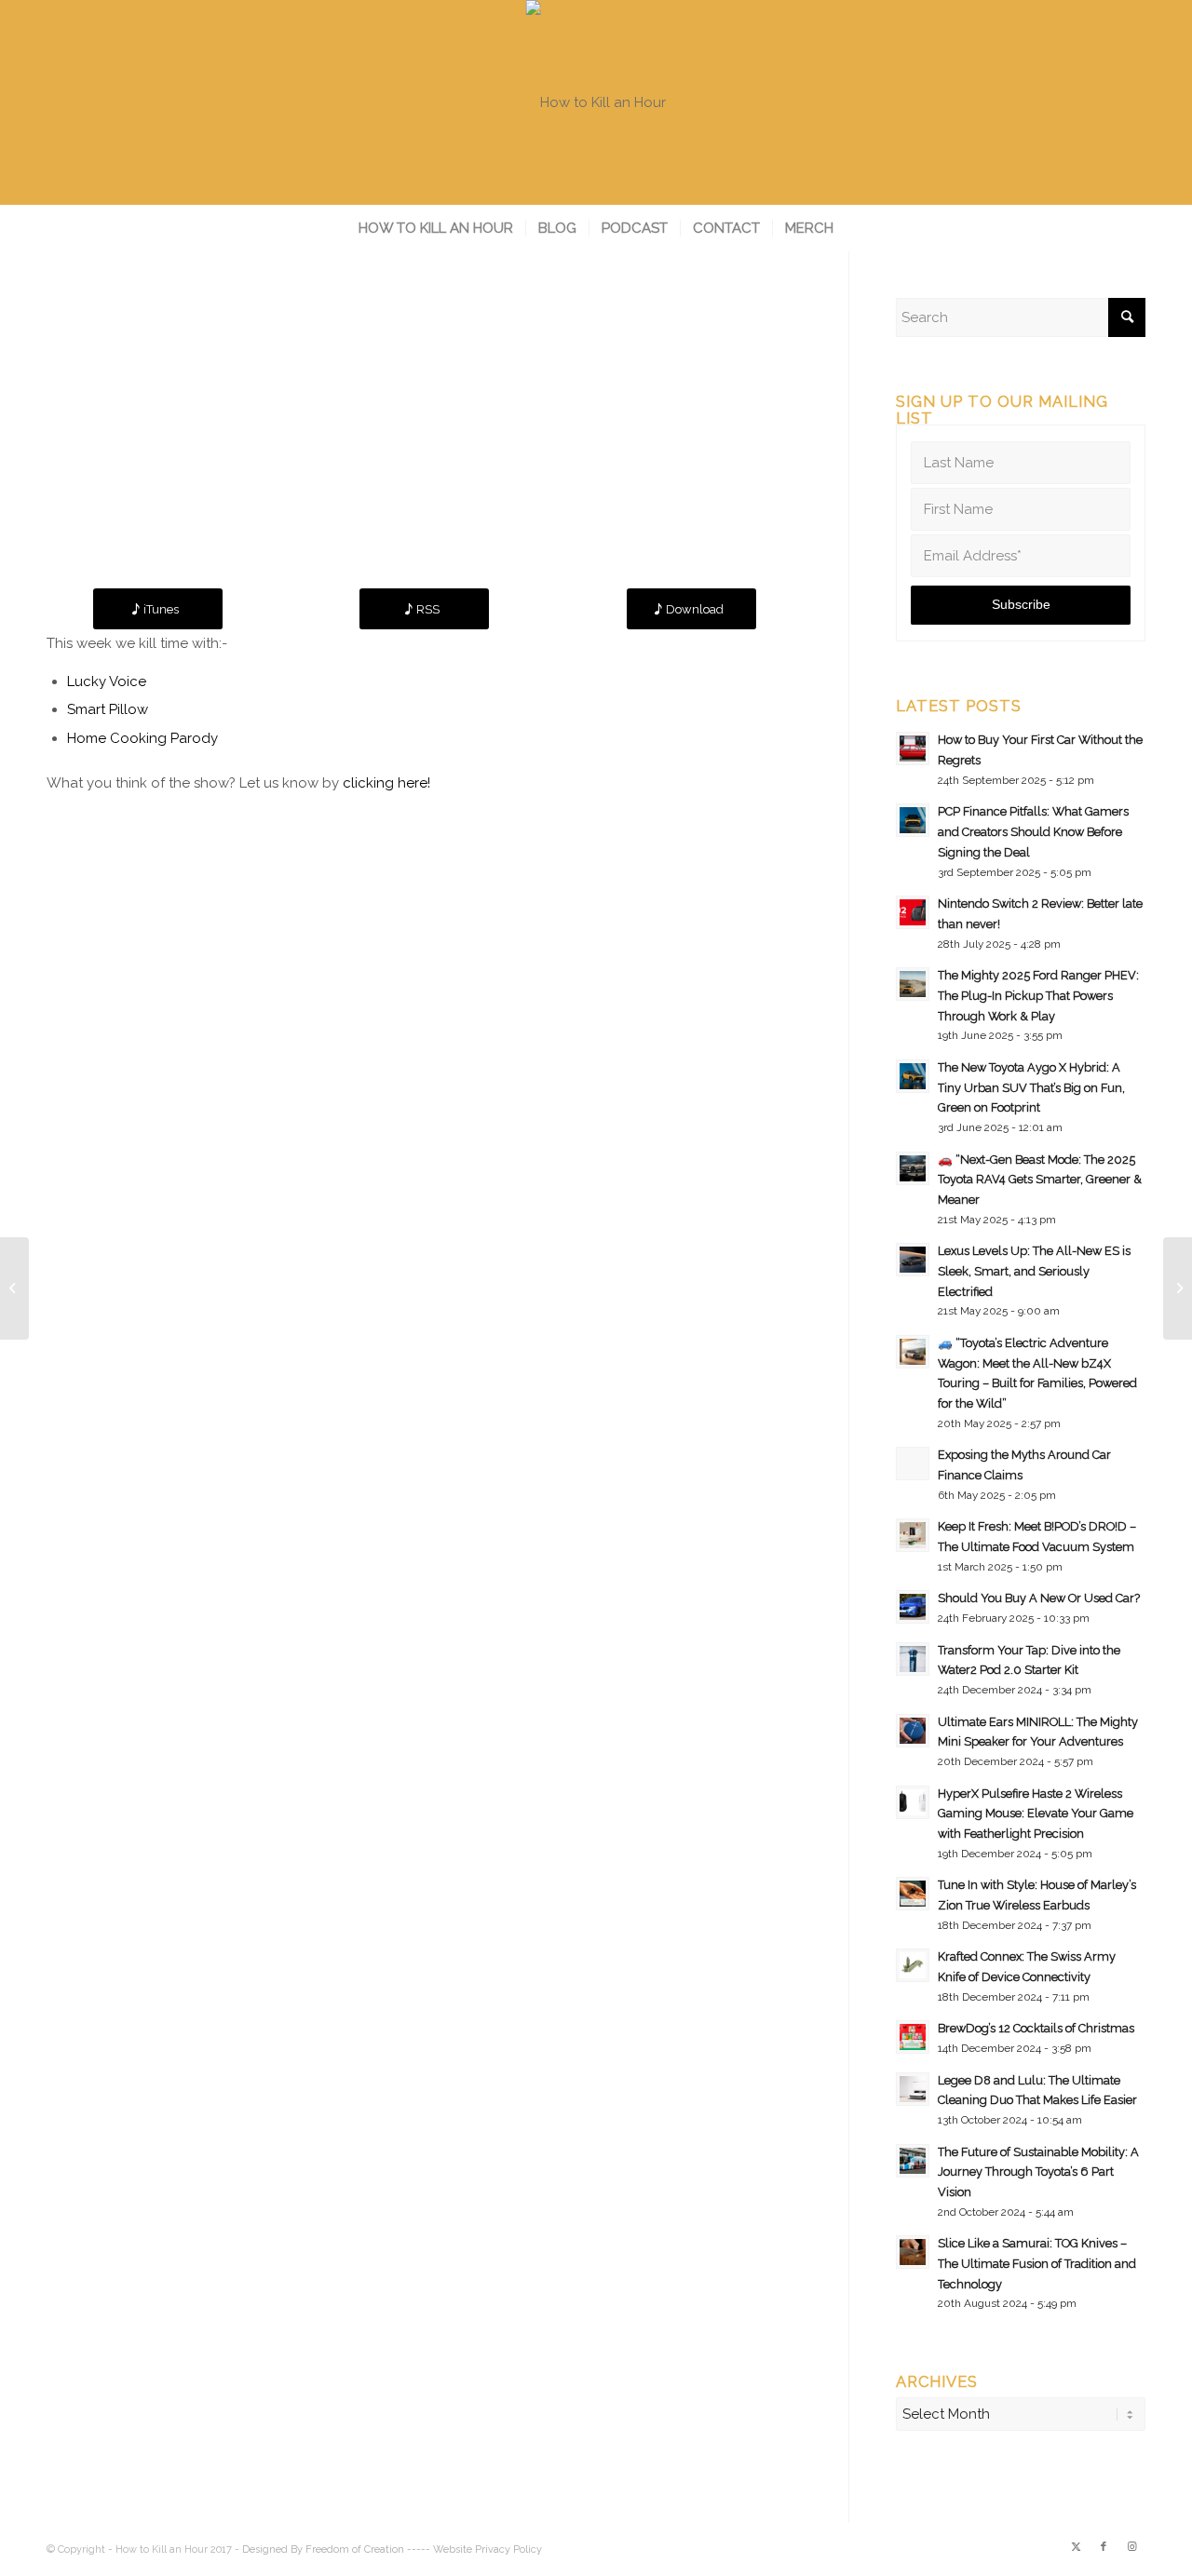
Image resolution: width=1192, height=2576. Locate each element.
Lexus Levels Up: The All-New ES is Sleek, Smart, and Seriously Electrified (1034, 1271)
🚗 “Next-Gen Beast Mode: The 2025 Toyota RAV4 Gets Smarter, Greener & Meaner (1040, 1180)
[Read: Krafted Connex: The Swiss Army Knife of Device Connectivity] (913, 1965)
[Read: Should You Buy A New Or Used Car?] (913, 1607)
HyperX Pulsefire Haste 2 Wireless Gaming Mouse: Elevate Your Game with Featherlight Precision (1036, 1814)
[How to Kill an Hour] (596, 102)
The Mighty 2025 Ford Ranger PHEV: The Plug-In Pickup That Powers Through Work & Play (1038, 995)
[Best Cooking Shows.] (1178, 1288)
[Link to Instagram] (1131, 2547)
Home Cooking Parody (142, 738)
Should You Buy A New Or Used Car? (1039, 1598)
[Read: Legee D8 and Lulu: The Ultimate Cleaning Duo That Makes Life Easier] (913, 2089)
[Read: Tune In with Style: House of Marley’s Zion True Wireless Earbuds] (913, 1894)
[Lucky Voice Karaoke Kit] (14, 1288)
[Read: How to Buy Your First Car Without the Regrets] (913, 749)
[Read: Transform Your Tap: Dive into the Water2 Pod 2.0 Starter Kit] (913, 1659)
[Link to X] (1076, 2547)
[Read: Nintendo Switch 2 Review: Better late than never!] (913, 912)
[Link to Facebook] (1104, 2547)
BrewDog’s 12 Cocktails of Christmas (1036, 2028)
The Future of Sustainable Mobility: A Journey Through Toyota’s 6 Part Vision (1038, 2172)
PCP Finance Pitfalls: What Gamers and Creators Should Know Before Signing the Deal (1033, 831)
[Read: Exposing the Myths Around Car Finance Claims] (913, 1463)
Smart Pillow (108, 709)
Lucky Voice (107, 681)
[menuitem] (436, 228)
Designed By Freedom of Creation (323, 2549)
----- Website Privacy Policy (474, 2549)
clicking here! (386, 783)
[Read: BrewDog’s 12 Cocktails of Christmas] (913, 2037)
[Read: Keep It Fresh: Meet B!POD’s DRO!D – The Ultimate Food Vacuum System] (913, 1535)
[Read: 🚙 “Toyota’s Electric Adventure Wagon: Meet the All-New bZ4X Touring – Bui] (913, 1352)
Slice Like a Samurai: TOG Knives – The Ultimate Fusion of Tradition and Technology (1037, 2263)
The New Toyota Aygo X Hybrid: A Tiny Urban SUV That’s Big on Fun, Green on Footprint (1031, 1087)
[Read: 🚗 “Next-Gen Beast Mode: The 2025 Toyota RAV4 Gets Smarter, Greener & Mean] (913, 1168)
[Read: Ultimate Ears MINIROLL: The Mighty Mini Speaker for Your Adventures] (913, 1731)
